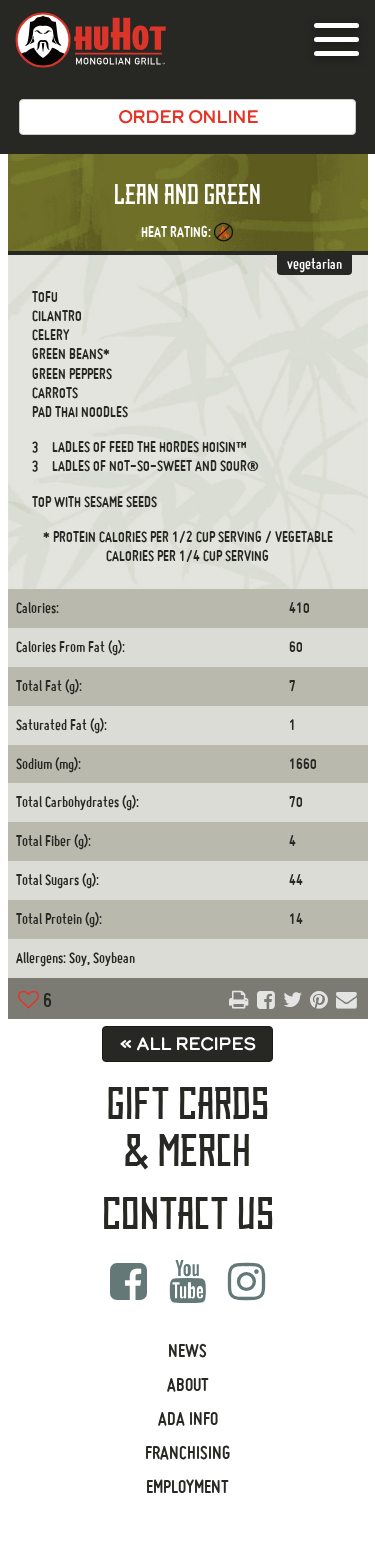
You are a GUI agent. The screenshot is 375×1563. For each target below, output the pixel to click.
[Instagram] (247, 1281)
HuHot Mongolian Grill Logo (90, 40)
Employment (187, 1486)
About (188, 1384)
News (187, 1350)
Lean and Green (187, 195)
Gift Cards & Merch (188, 1128)
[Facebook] (128, 1281)
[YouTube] (187, 1281)
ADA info (188, 1418)
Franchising (187, 1452)
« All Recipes (187, 1043)
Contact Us (188, 1215)
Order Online (188, 116)
